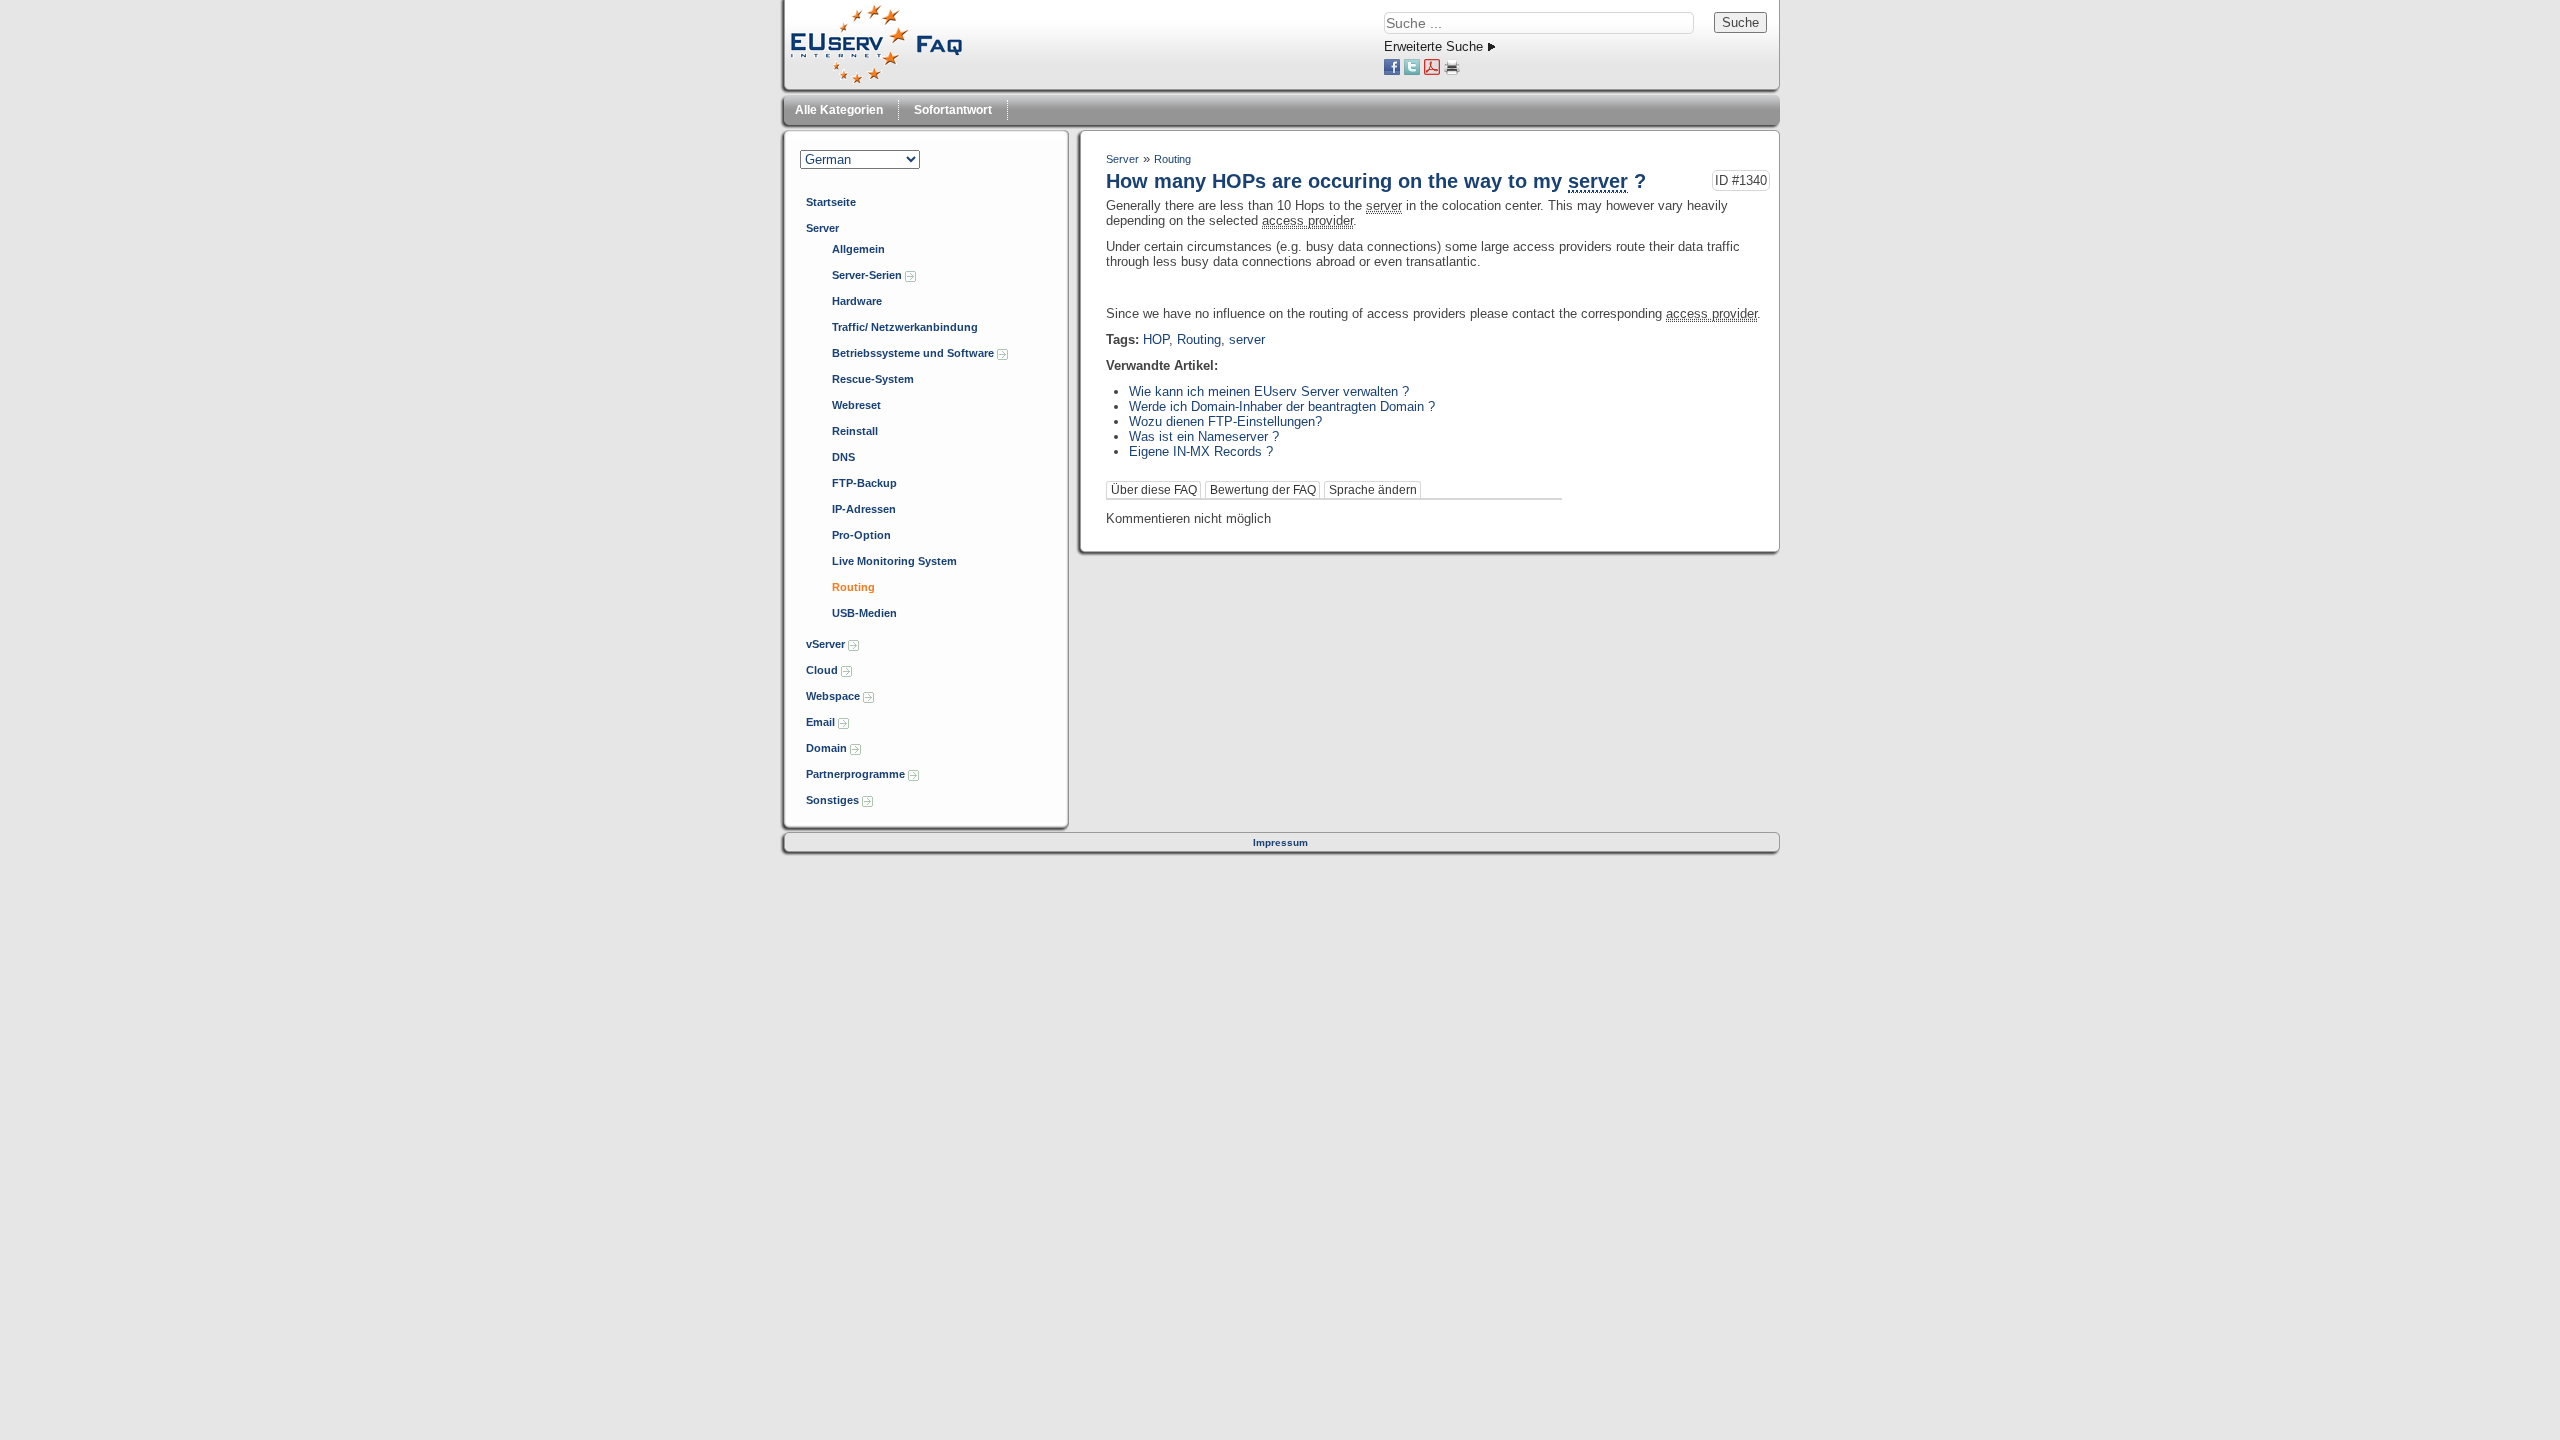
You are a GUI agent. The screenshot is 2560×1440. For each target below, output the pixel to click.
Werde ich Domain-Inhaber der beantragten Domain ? (1282, 406)
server (1247, 339)
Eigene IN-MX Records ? (1201, 451)
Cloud (823, 670)
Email (822, 722)
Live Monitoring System (894, 561)
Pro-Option (861, 535)
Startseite (831, 202)
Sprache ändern (1373, 490)
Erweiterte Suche (1433, 46)
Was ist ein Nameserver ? (1204, 436)
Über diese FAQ (1154, 490)
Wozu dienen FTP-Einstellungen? (1225, 421)
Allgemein (858, 249)
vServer (827, 644)
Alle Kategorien (839, 110)
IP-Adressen (864, 509)
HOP (1156, 339)
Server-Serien (868, 275)
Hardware (857, 301)
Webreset (856, 405)
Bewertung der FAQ (1263, 490)
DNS (843, 457)
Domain (828, 748)
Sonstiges (834, 800)
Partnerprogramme (857, 774)
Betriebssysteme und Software (914, 353)
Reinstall (855, 431)
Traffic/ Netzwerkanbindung (905, 327)
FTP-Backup (864, 483)
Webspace (834, 696)
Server (822, 228)
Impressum (1280, 842)
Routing (853, 587)
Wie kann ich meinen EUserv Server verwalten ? (1269, 391)
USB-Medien (864, 613)
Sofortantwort (953, 110)
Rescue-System (873, 379)
